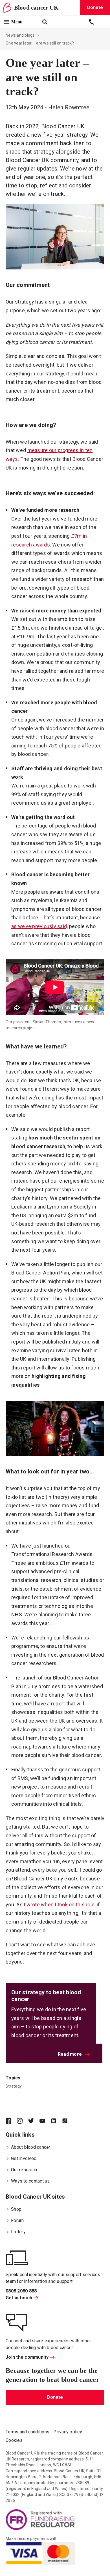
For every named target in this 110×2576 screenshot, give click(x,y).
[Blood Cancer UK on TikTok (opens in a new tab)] (68, 2121)
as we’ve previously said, (39, 926)
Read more (70, 2054)
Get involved (24, 2158)
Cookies (14, 2440)
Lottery (18, 2232)
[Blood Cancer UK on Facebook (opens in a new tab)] (11, 2121)
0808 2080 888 (21, 2291)
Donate (55, 2397)
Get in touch (19, 2298)
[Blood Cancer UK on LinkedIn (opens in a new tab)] (56, 2121)
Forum (17, 2220)
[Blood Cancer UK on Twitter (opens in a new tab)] (34, 2121)
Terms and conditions (27, 2432)
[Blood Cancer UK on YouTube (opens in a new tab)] (45, 2121)
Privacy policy (68, 2432)
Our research (24, 2170)
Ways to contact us (30, 2181)
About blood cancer (31, 2147)
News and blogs (20, 35)
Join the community (27, 2357)
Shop (16, 2209)
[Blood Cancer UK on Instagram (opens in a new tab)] (23, 2121)
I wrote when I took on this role (59, 1905)
